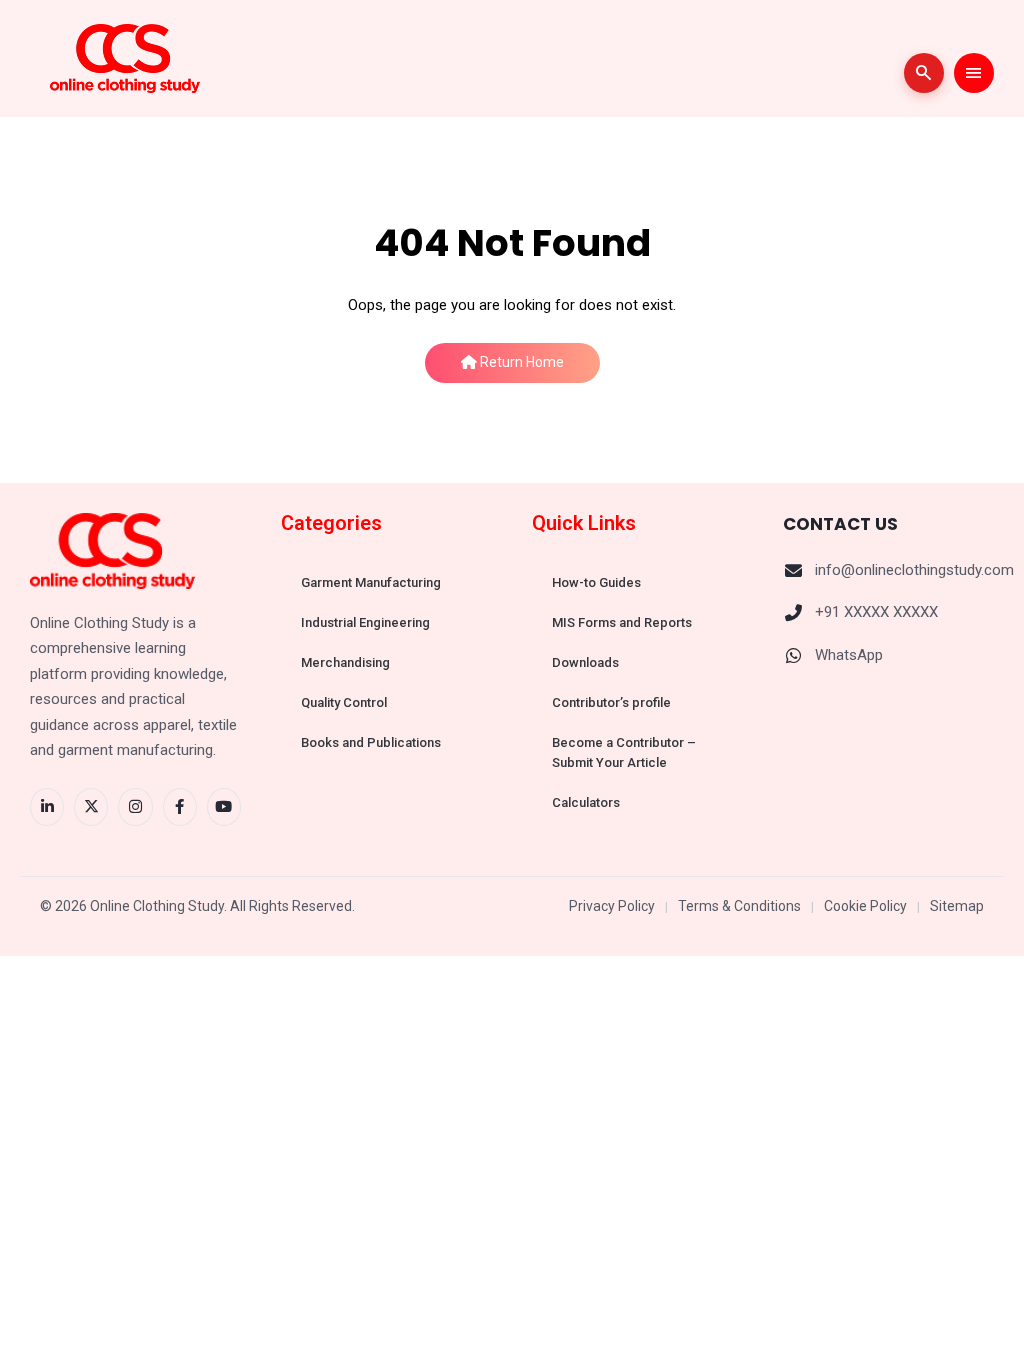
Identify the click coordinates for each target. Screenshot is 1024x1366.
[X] (91, 807)
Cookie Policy (865, 906)
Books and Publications (371, 742)
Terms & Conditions (739, 906)
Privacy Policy (612, 906)
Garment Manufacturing (371, 582)
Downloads (585, 662)
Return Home (520, 362)
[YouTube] (224, 807)
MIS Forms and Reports (622, 622)
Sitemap (957, 906)
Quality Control (344, 702)
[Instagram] (135, 807)
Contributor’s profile (611, 702)
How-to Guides (596, 582)
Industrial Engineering (365, 622)
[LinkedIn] (47, 807)
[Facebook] (180, 807)
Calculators (586, 802)
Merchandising (345, 662)
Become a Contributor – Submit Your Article (624, 752)
